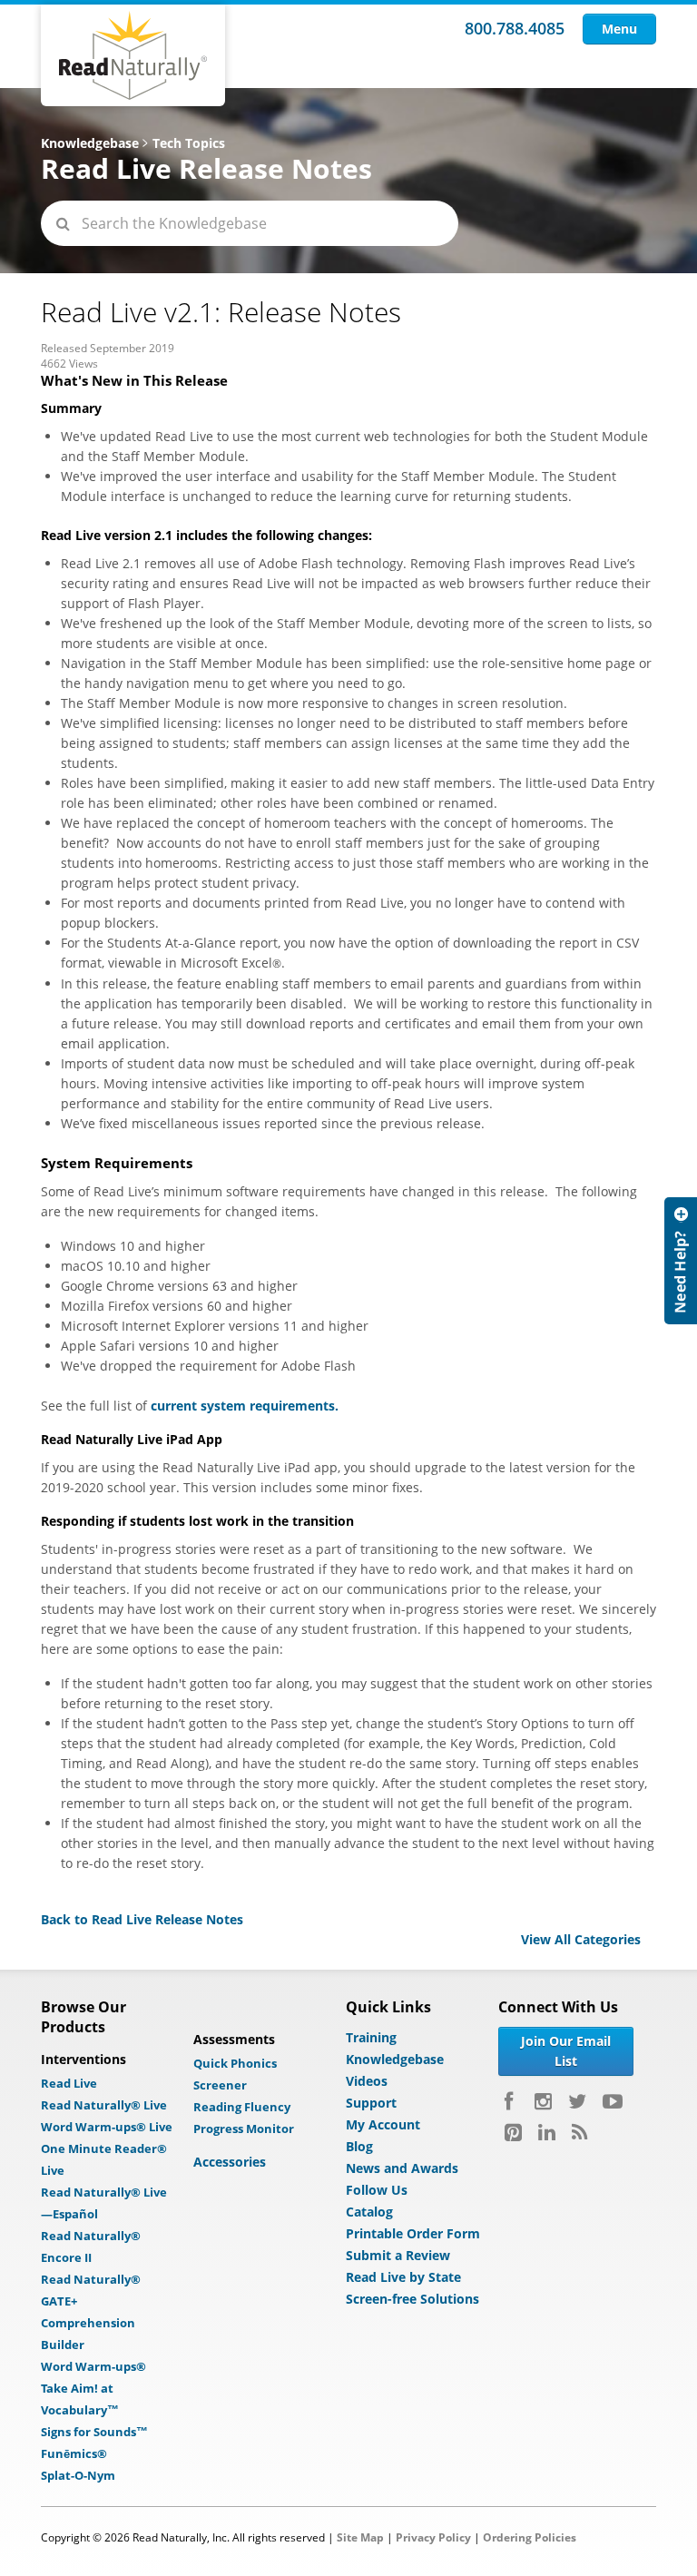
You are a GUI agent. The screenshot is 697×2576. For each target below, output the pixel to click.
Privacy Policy (433, 2537)
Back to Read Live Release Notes (142, 1919)
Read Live (69, 2083)
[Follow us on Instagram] (543, 2101)
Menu (619, 29)
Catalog (369, 2212)
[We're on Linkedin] (547, 2132)
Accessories (230, 2162)
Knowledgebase (90, 143)
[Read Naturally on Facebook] (511, 2101)
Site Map (360, 2537)
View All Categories (581, 1939)
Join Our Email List (566, 2051)
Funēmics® (74, 2453)
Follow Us (377, 2190)
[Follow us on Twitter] (577, 2101)
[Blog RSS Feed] (579, 2132)
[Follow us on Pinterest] (513, 2132)
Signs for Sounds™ (94, 2432)
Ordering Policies (530, 2537)
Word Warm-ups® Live (107, 2127)
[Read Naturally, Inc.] (133, 55)
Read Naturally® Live (104, 2105)
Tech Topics (189, 143)
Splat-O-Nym (78, 2475)
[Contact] (681, 1261)
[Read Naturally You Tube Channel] (613, 2101)
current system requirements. (245, 1406)
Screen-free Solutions (412, 2299)
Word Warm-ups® (93, 2366)
